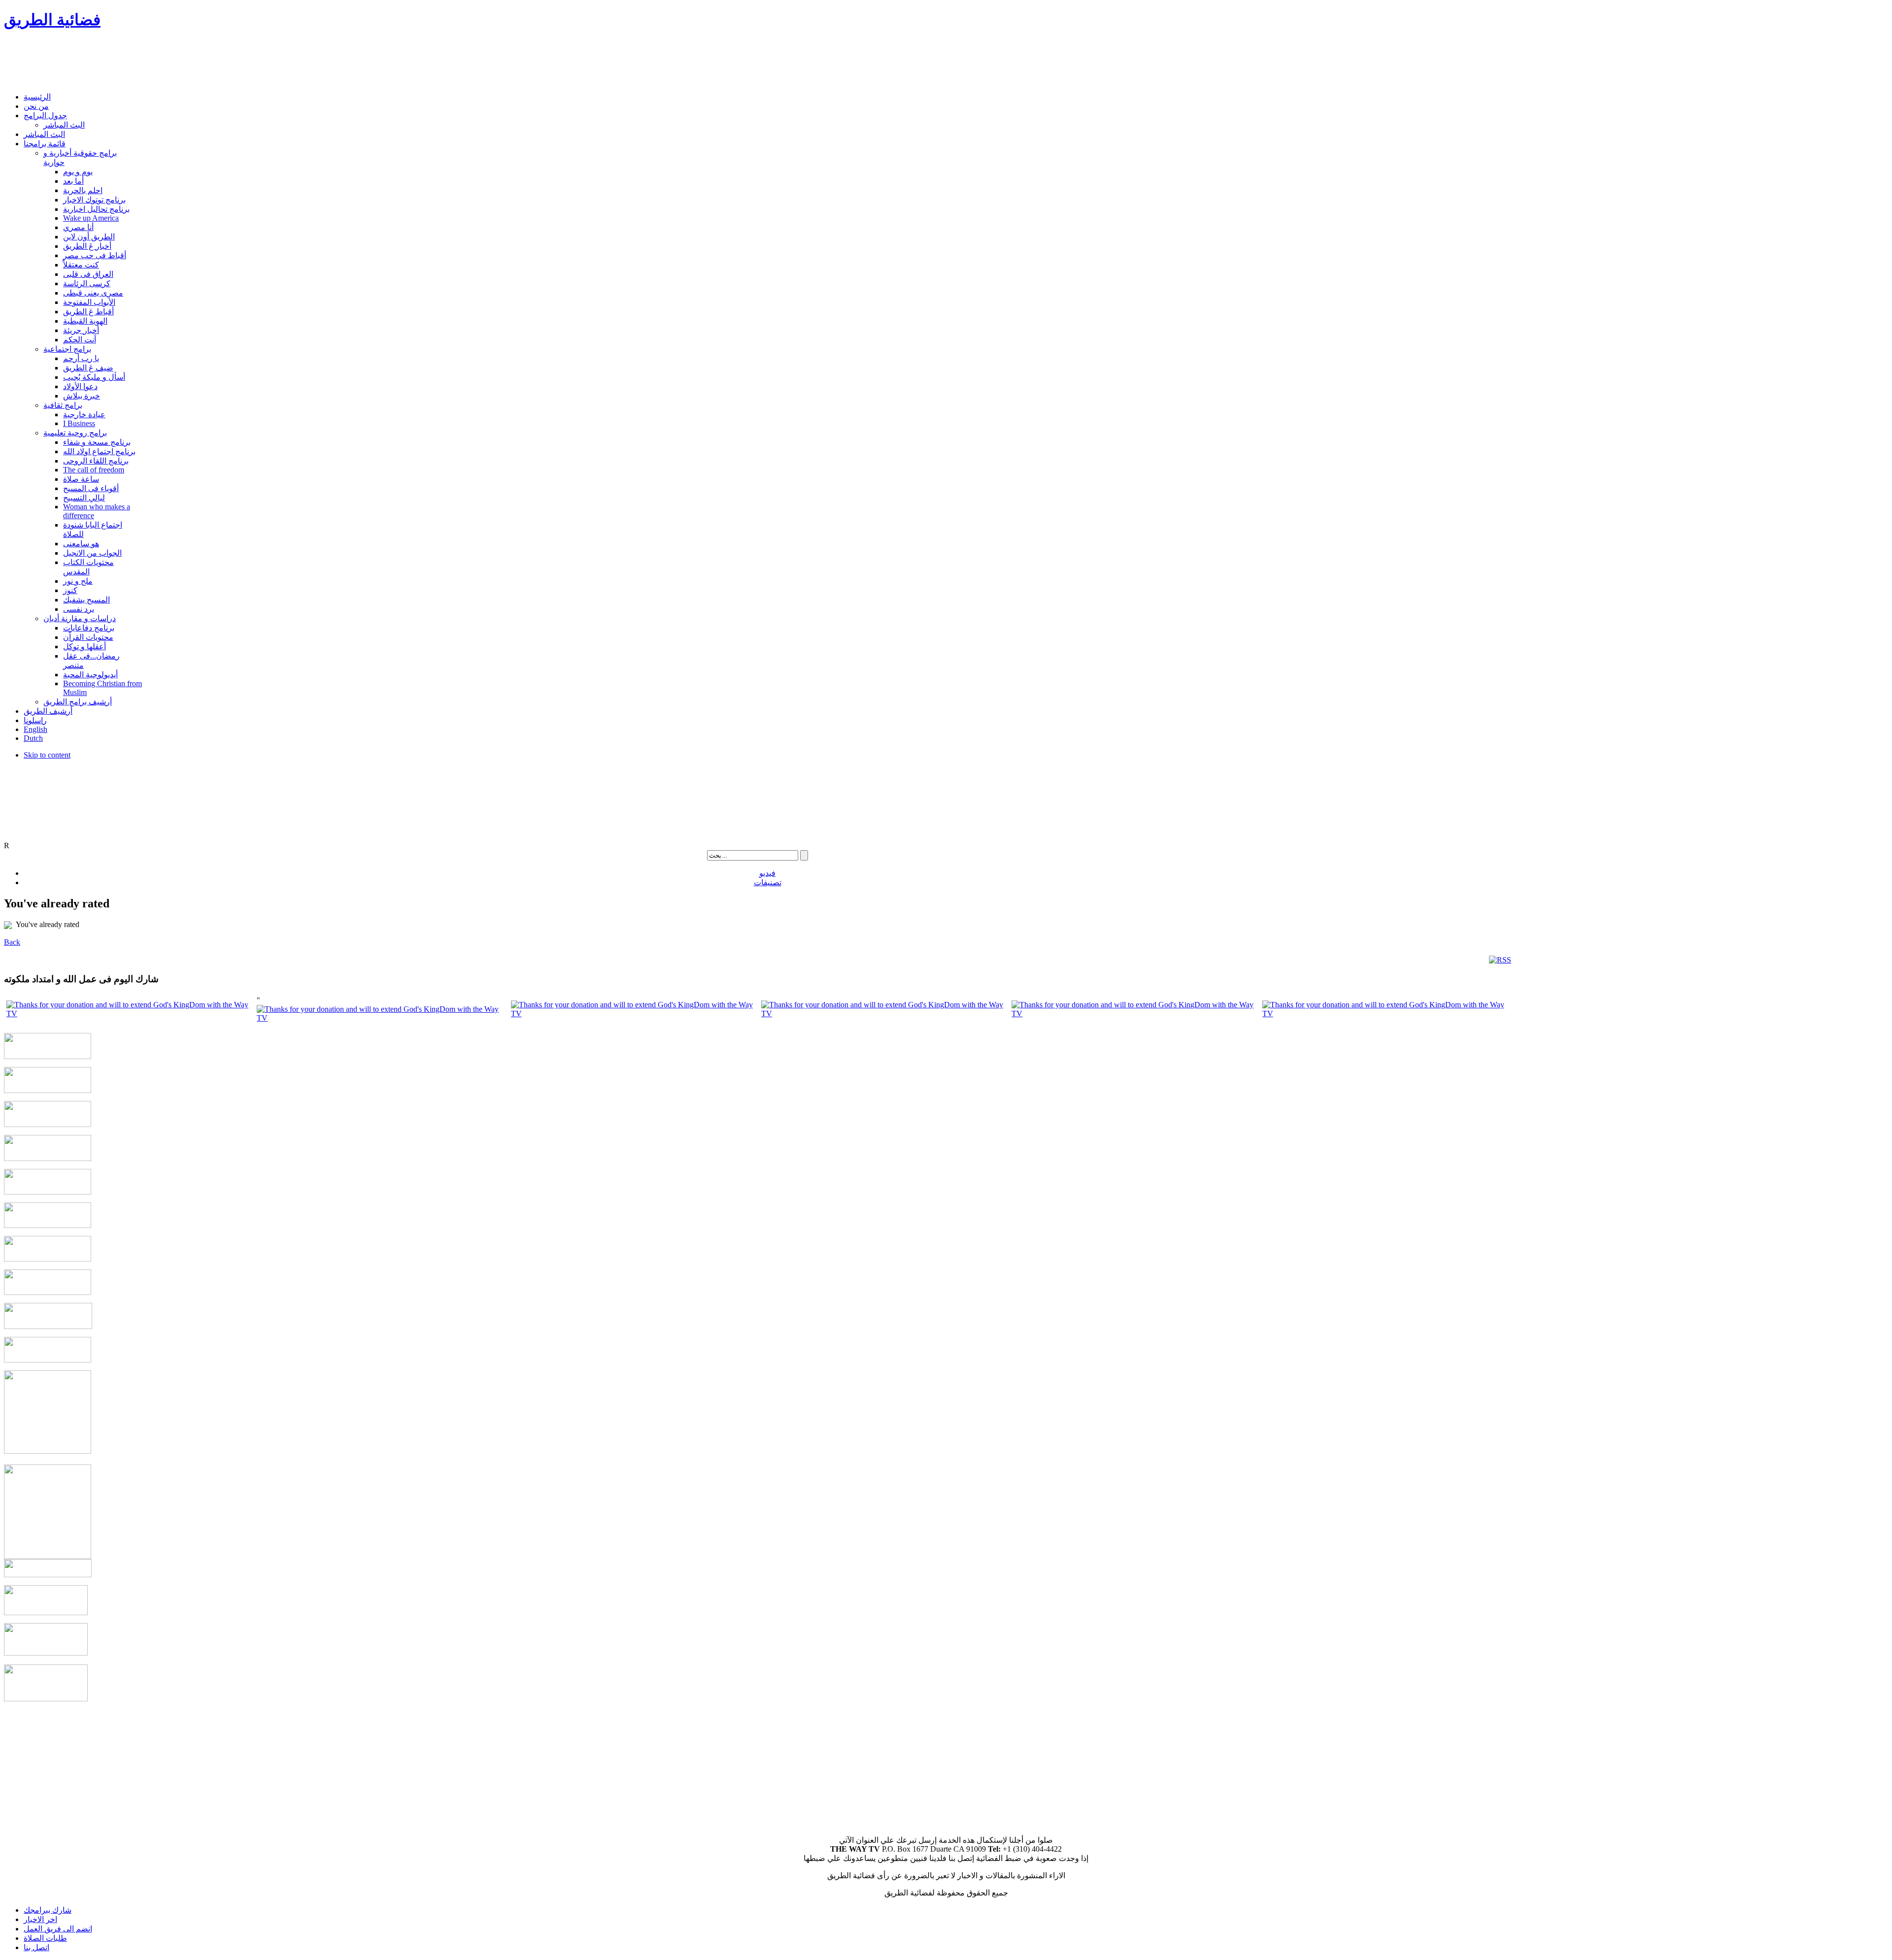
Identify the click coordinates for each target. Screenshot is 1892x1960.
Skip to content (47, 755)
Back (12, 942)
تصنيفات (768, 882)
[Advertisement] (183, 62)
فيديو (767, 873)
